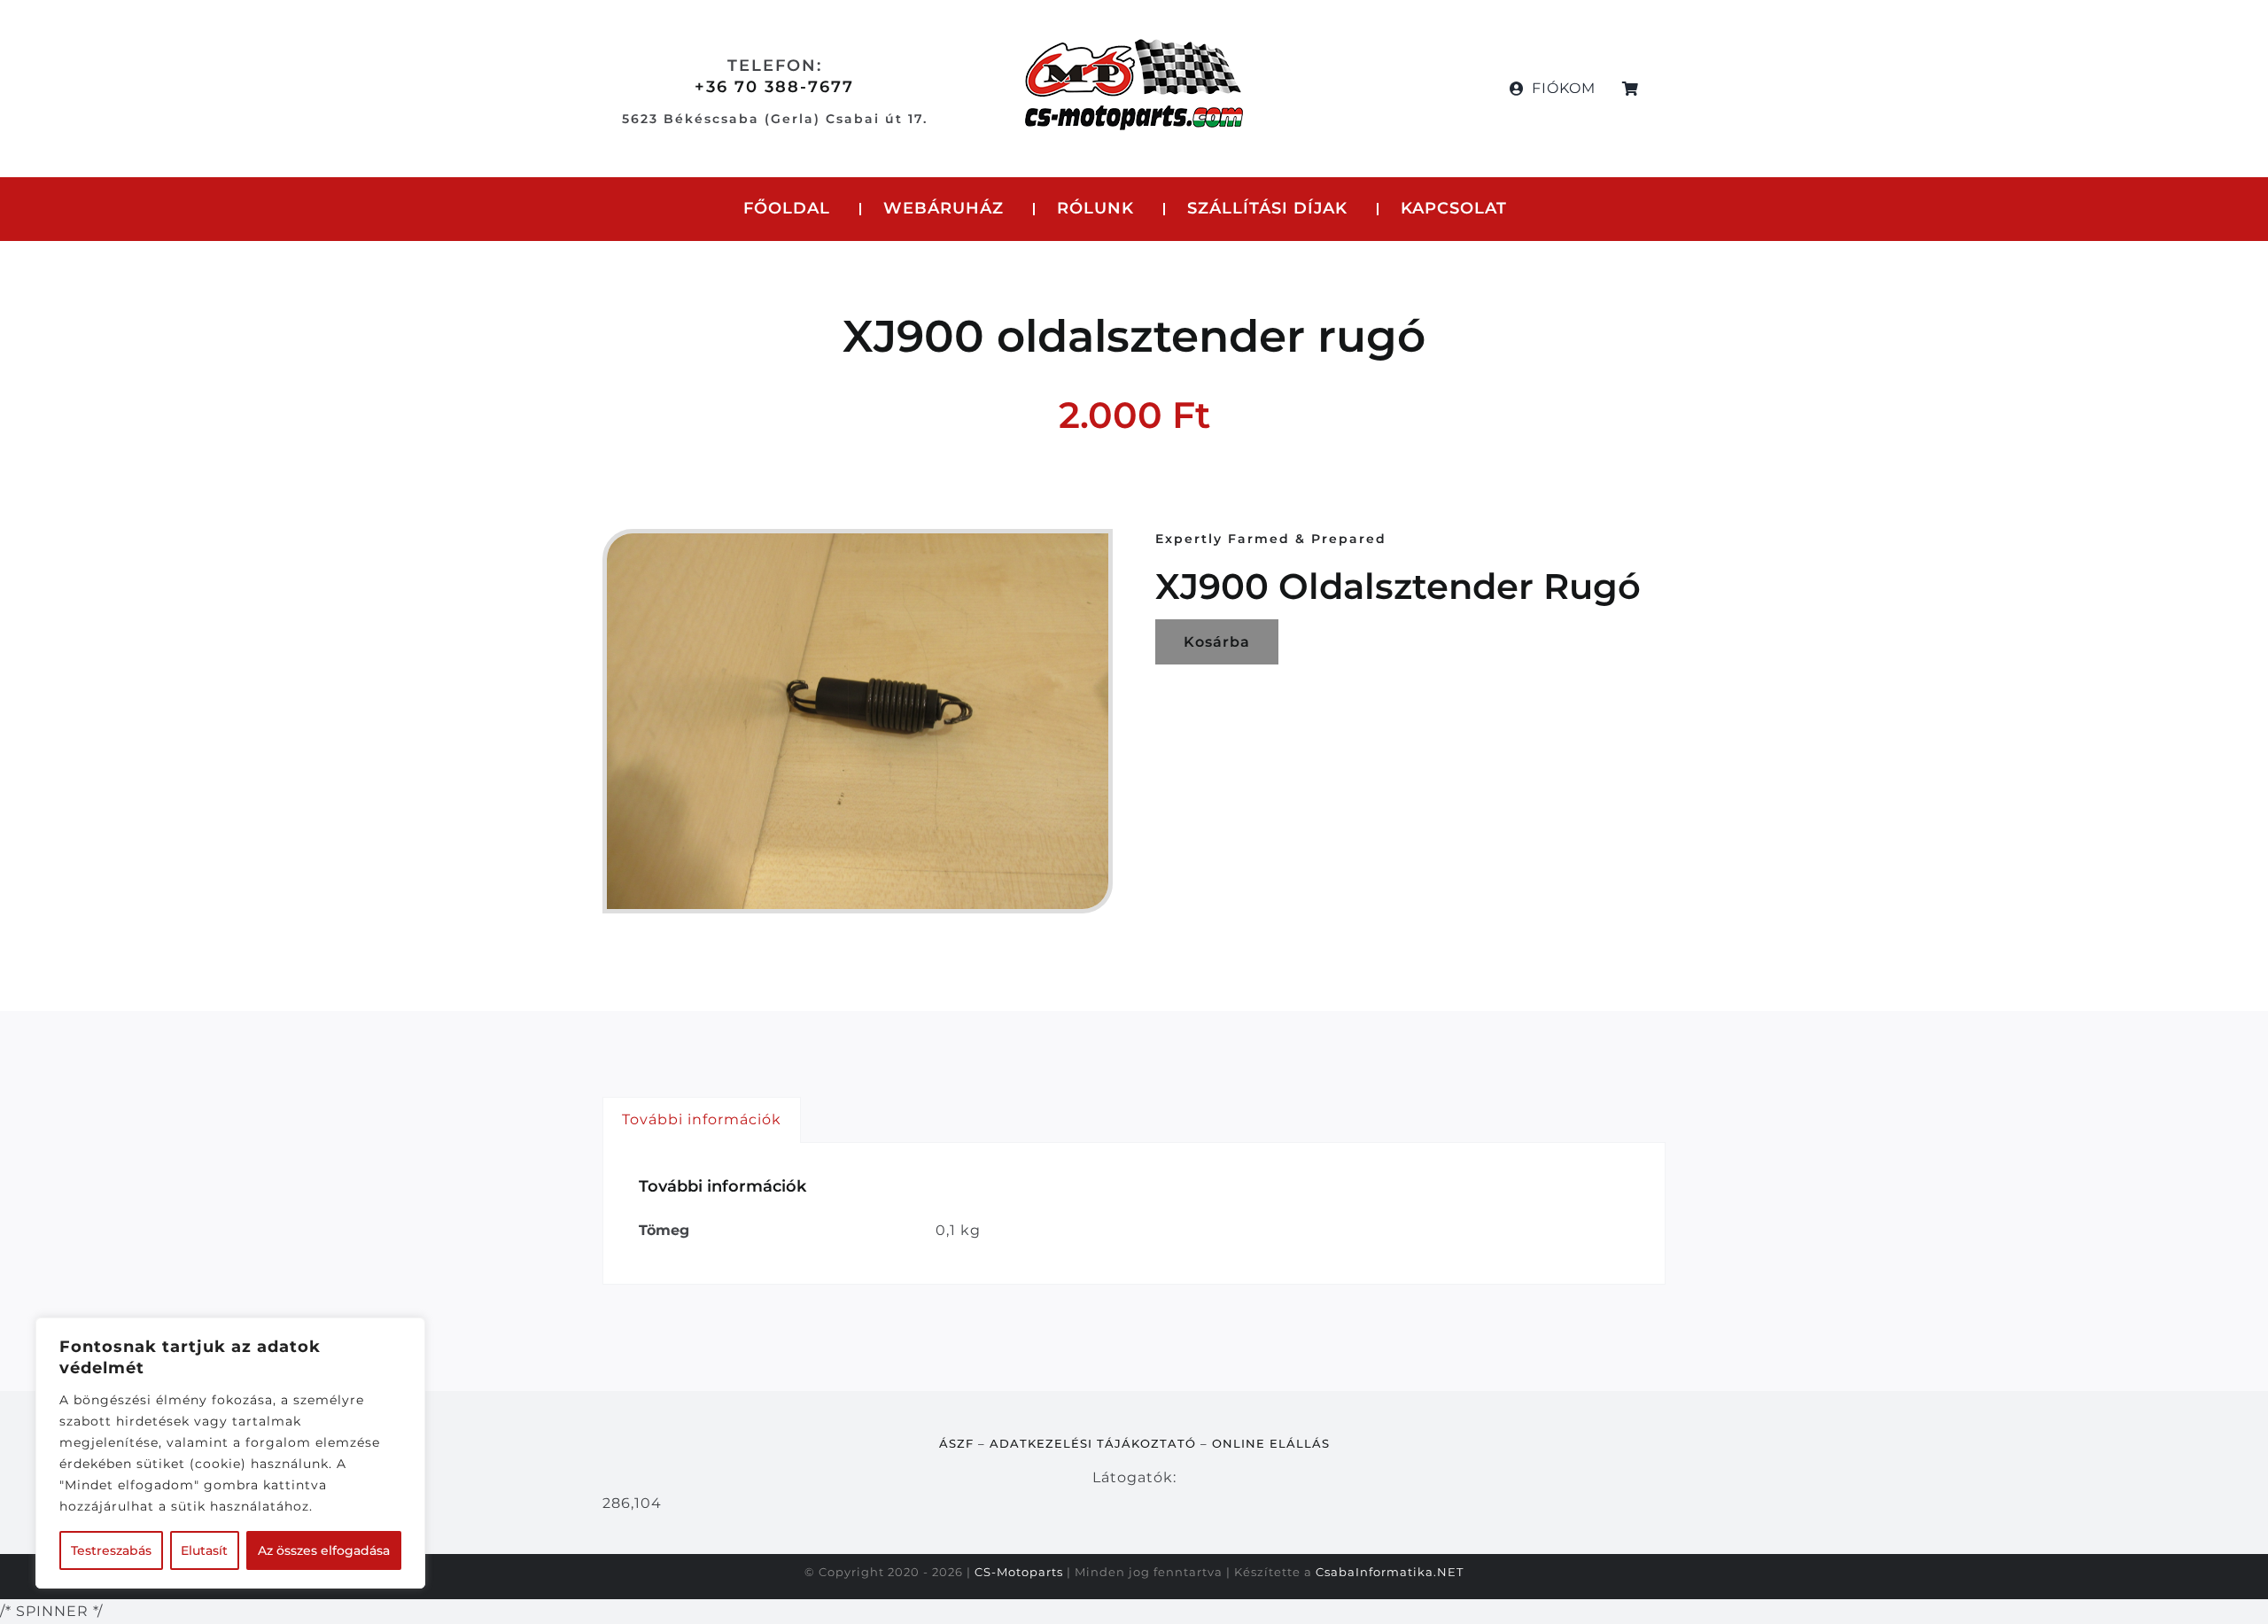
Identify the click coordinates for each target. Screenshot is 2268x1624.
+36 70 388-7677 (774, 87)
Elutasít (204, 1550)
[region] (230, 1453)
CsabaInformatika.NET (1390, 1572)
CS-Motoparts (1019, 1572)
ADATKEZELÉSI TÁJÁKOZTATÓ (1093, 1443)
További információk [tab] (702, 1119)
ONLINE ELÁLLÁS (1271, 1443)
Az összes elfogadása (324, 1550)
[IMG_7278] (858, 722)
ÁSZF (956, 1443)
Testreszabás (111, 1550)
